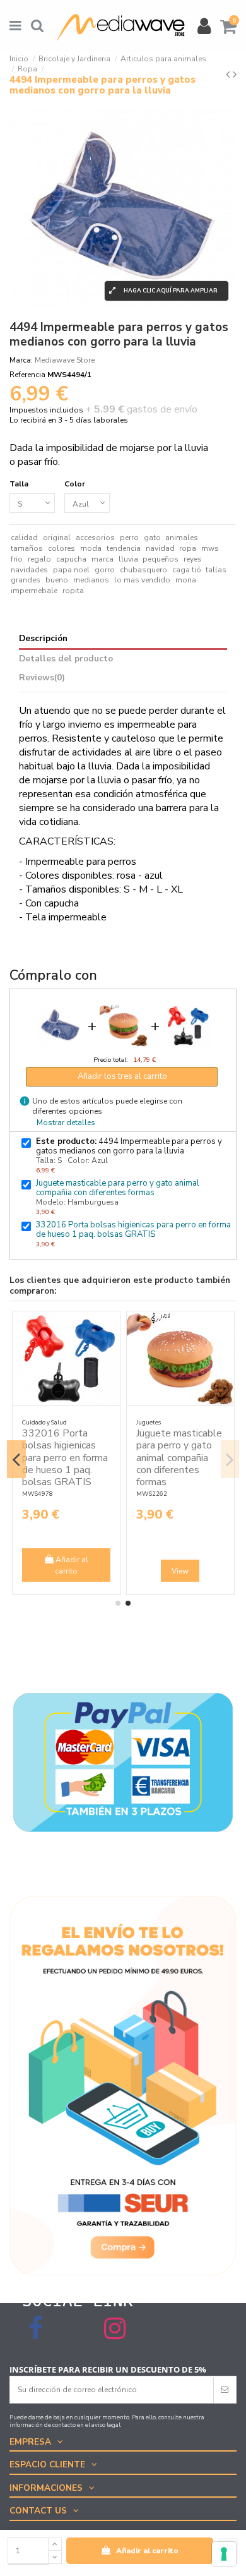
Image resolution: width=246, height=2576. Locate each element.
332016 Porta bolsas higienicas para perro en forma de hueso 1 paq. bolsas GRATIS (133, 1230)
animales (182, 538)
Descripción (43, 639)
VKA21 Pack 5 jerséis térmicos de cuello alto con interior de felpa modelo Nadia (126, 1458)
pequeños (161, 559)
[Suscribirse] (225, 2390)
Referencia (27, 375)
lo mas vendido (142, 580)
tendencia (124, 548)
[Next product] (235, 75)
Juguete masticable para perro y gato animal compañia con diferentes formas (118, 1188)
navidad (160, 548)
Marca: (21, 360)
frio (17, 559)
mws (210, 548)
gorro (105, 570)
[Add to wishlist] (59, 1329)
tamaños (27, 548)
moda (91, 548)
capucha (71, 559)
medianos (91, 580)
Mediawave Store (65, 360)
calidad (24, 538)
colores (61, 548)
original (57, 538)
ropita (73, 591)
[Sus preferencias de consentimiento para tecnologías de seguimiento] (224, 2554)
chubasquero (143, 570)
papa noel (71, 570)
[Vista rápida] (59, 1350)
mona (186, 580)
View (128, 1571)
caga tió (187, 570)
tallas (216, 570)
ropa (188, 548)
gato (152, 538)
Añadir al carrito (147, 2551)
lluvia (128, 559)
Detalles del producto (66, 659)
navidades (29, 570)
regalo (39, 559)
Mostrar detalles (66, 1122)
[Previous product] (229, 75)
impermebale (34, 591)
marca (102, 559)
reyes (193, 559)
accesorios (95, 538)
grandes (26, 580)
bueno (57, 580)
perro (129, 538)
